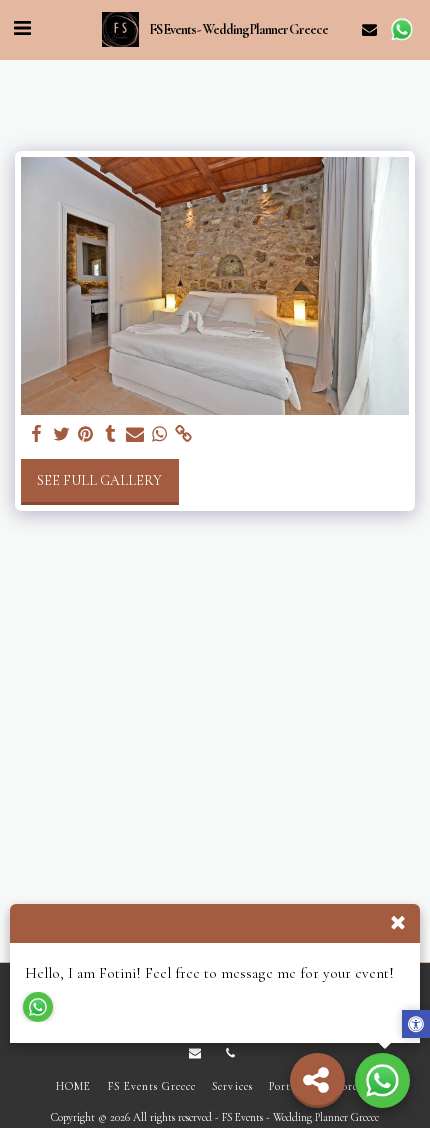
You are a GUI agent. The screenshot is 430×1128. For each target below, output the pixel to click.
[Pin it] (86, 434)
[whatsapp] (160, 434)
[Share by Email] (135, 434)
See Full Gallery (99, 480)
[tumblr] (111, 434)
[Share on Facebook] (37, 434)
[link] (184, 434)
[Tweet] (62, 434)
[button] (22, 29)
